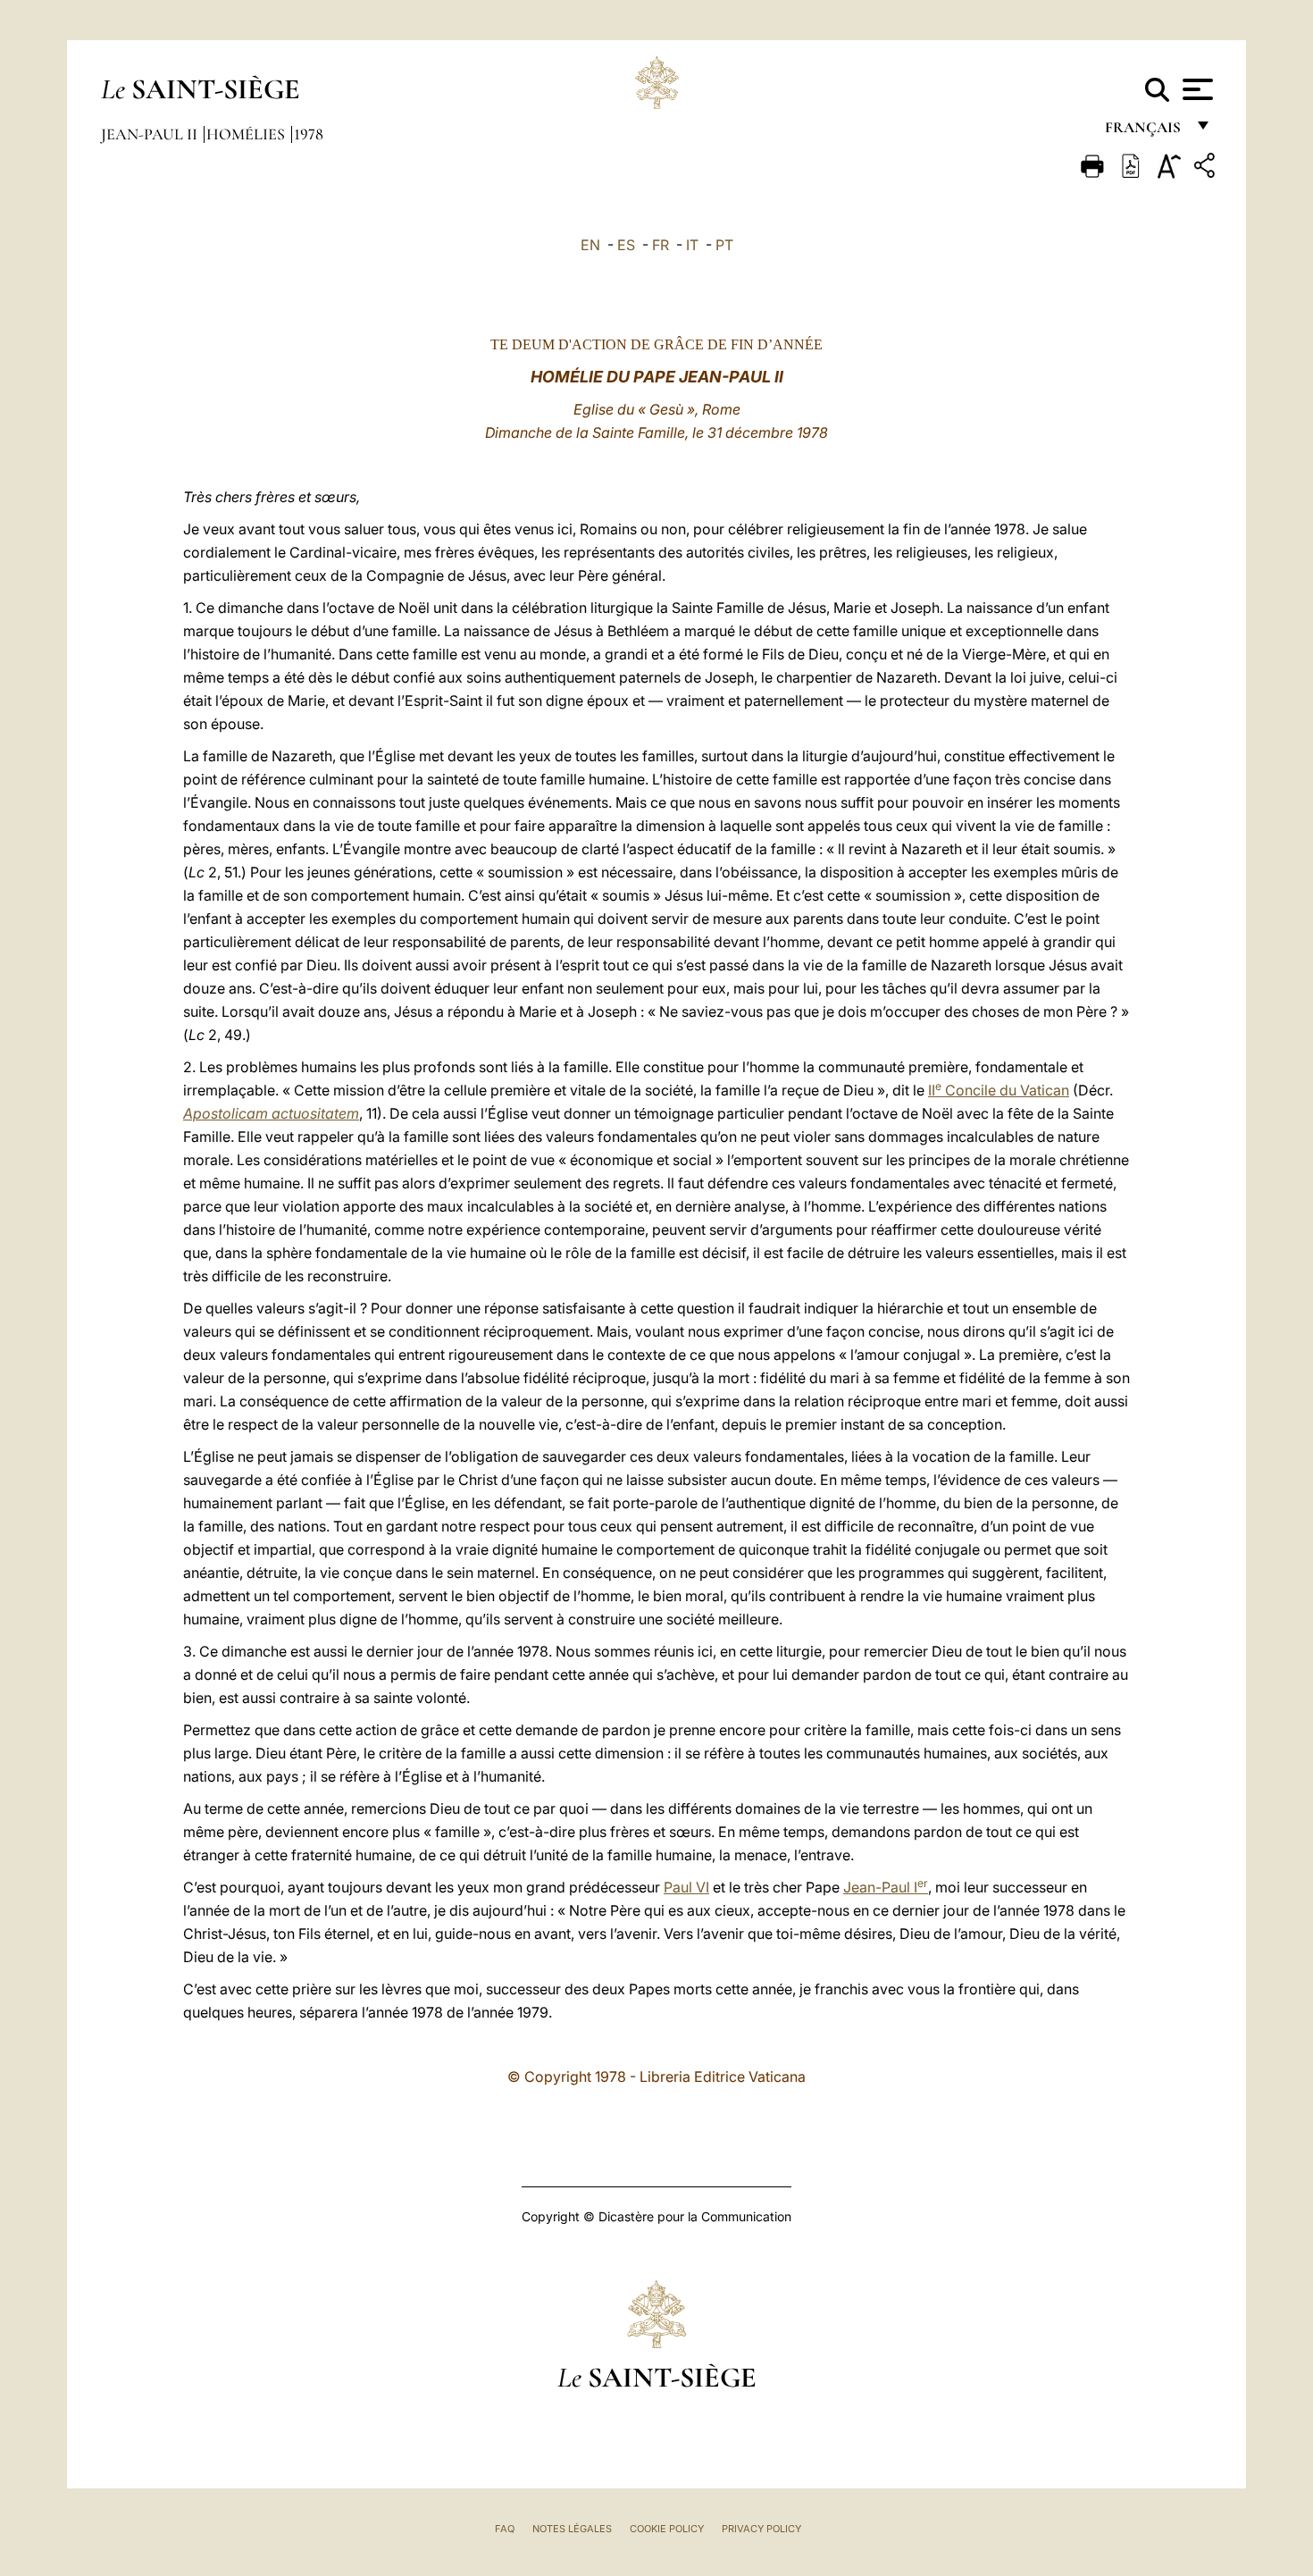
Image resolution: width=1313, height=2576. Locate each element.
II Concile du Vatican (999, 1090)
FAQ (505, 2529)
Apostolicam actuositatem (271, 1113)
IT (692, 245)
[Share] (1207, 168)
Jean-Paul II (151, 134)
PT (724, 245)
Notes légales (572, 2529)
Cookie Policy (667, 2529)
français (1145, 132)
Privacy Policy (761, 2529)
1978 (309, 134)
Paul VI (686, 1887)
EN (590, 245)
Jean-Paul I (886, 1887)
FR (661, 245)
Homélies (247, 134)
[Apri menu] (1196, 89)
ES (626, 245)
